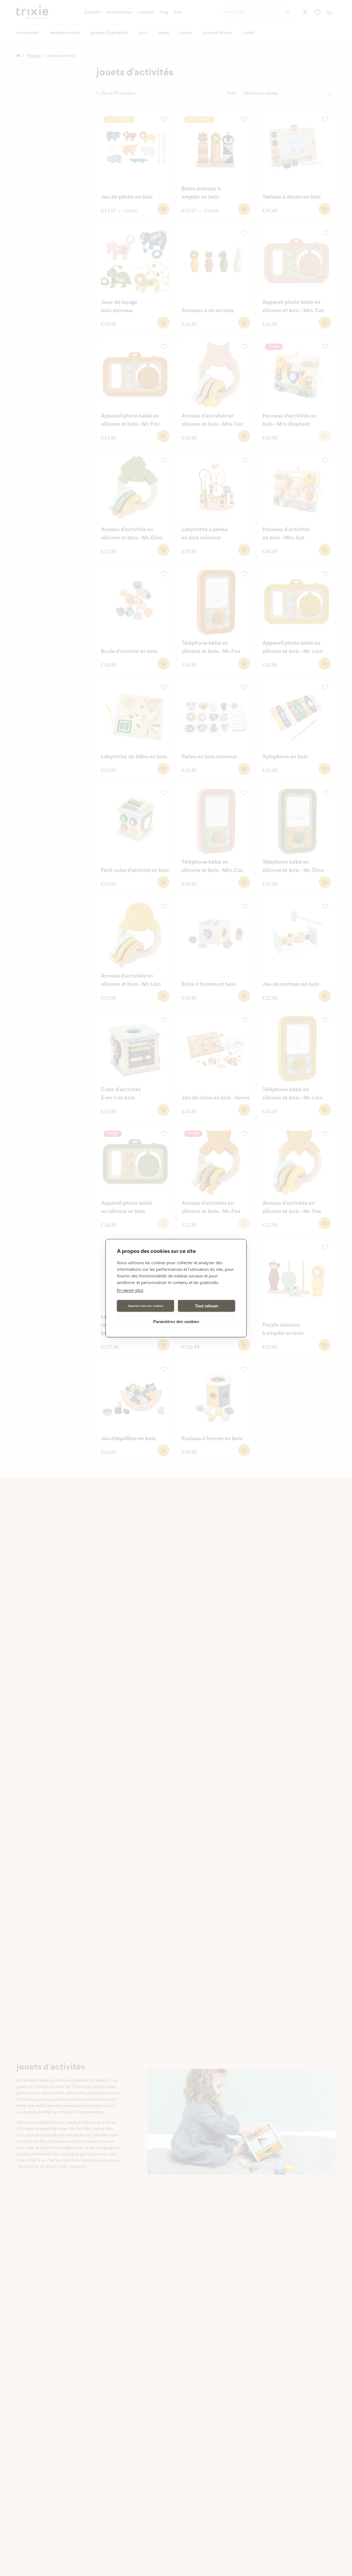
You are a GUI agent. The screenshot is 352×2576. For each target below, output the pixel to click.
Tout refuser (207, 1306)
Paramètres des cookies (176, 1321)
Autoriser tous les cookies (146, 1306)
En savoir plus (130, 1290)
